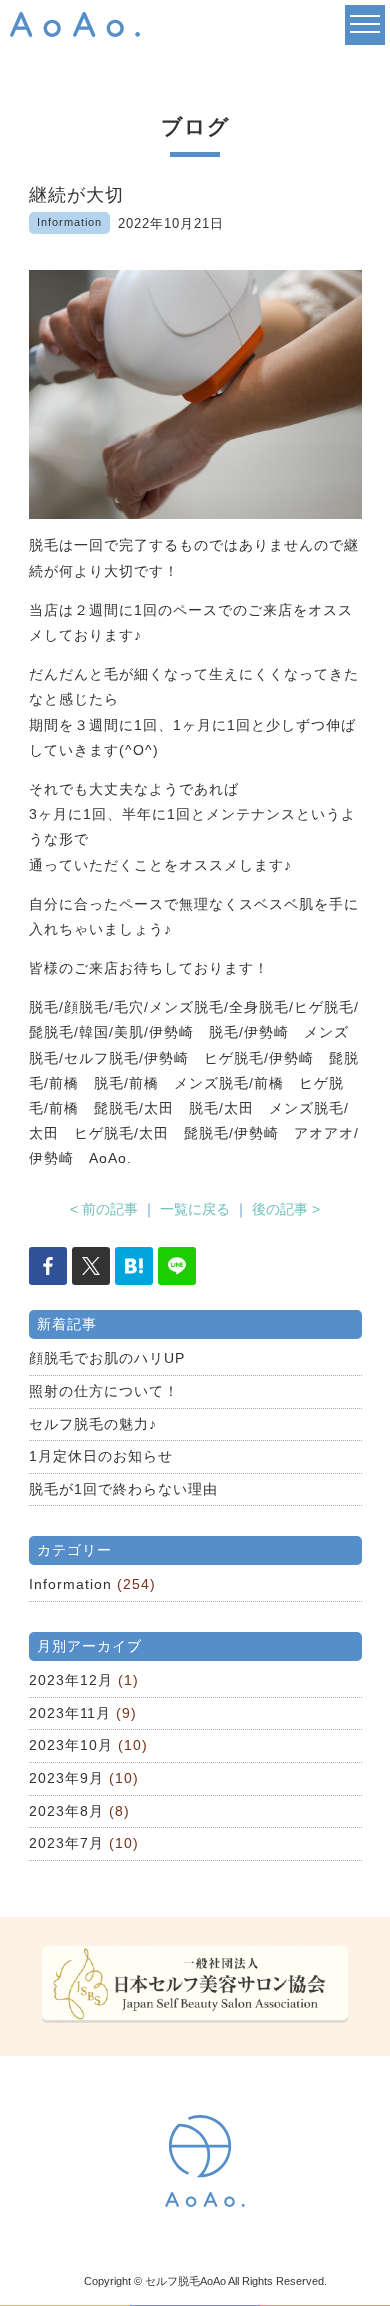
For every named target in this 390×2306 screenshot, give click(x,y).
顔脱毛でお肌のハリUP (107, 1358)
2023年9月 (66, 1778)
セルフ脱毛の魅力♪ (93, 1424)
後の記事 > (286, 1209)
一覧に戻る (195, 1209)
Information (70, 1584)
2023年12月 (71, 1680)
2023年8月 (66, 1811)
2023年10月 (71, 1745)
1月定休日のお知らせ (101, 1456)
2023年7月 (66, 1843)
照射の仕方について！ (104, 1391)
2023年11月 (70, 1713)
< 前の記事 (104, 1209)
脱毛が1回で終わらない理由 (123, 1489)
